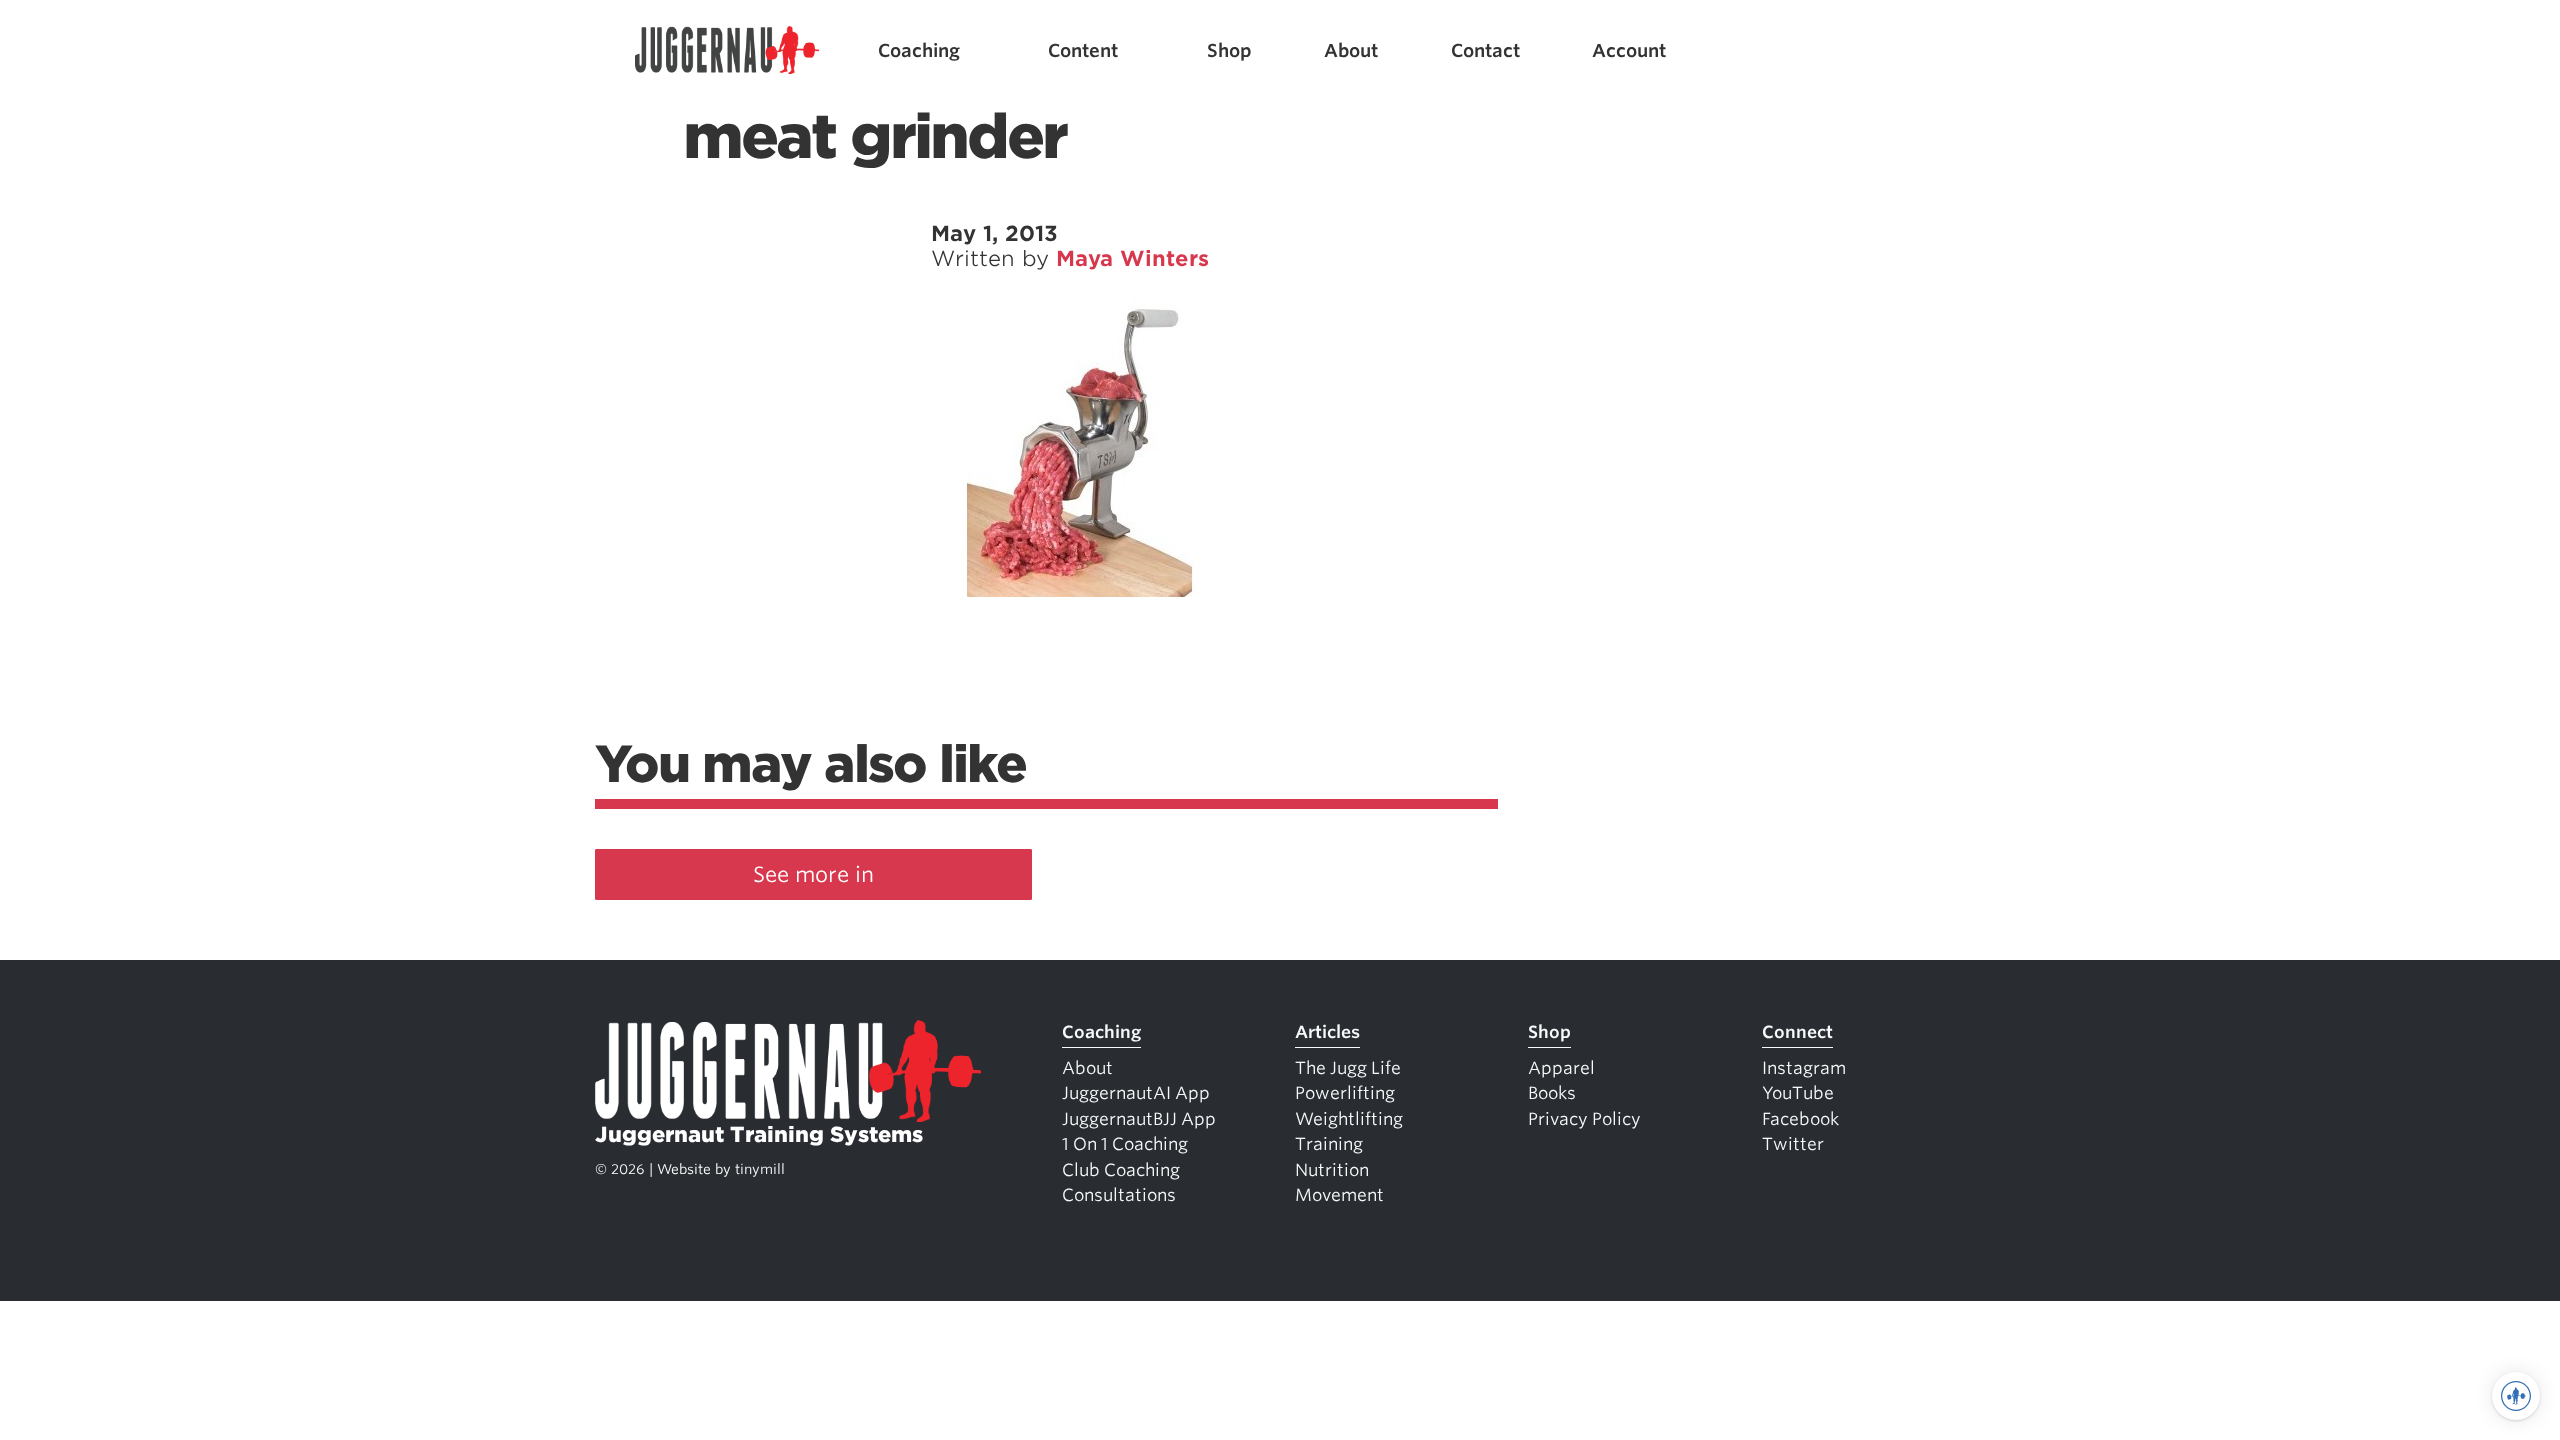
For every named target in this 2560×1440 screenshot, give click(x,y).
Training (1329, 1144)
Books (1552, 1093)
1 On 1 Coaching (1125, 1144)
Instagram (1804, 1068)
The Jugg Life (1348, 1068)
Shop (1229, 50)
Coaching (919, 50)
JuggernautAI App (1136, 1093)
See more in (813, 874)
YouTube (1798, 1093)
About (1351, 50)
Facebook (1800, 1119)
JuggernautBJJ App (1139, 1119)
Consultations (1119, 1195)
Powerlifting (1345, 1093)
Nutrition (1332, 1170)
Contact (1485, 50)
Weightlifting (1349, 1119)
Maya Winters (1132, 258)
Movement (1339, 1195)
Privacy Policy (1584, 1119)
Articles (1327, 1032)
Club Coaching (1121, 1170)
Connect (1797, 1032)
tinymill (760, 1169)
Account (1629, 50)
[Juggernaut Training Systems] (727, 50)
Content (1083, 50)
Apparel (1561, 1068)
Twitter (1793, 1144)
